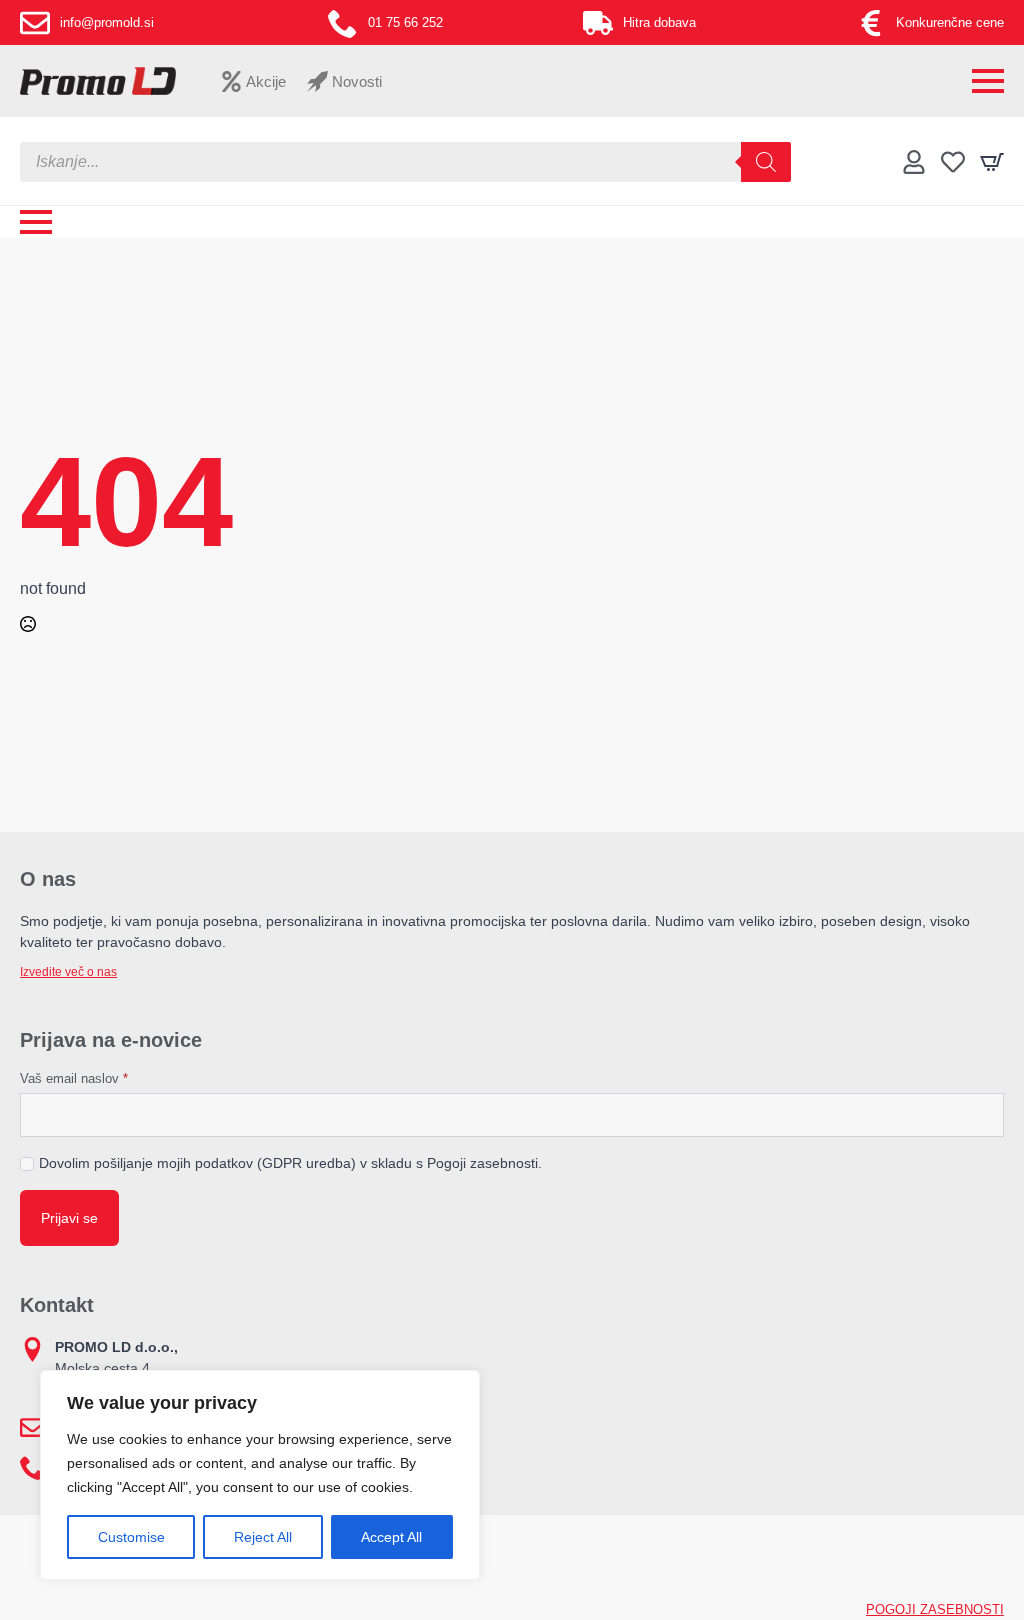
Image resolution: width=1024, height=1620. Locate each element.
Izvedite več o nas (68, 972)
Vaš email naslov (74, 1078)
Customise (131, 1537)
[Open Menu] (988, 81)
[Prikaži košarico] (992, 162)
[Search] (766, 162)
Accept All (391, 1537)
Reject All (263, 1537)
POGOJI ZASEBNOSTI (935, 1609)
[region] (260, 1475)
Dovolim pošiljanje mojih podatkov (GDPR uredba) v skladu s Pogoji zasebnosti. (290, 1163)
